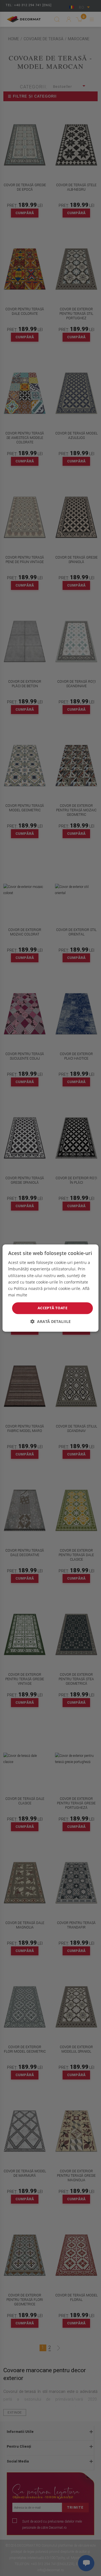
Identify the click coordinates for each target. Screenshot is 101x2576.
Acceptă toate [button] (52, 1308)
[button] (50, 1321)
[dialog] (50, 1288)
